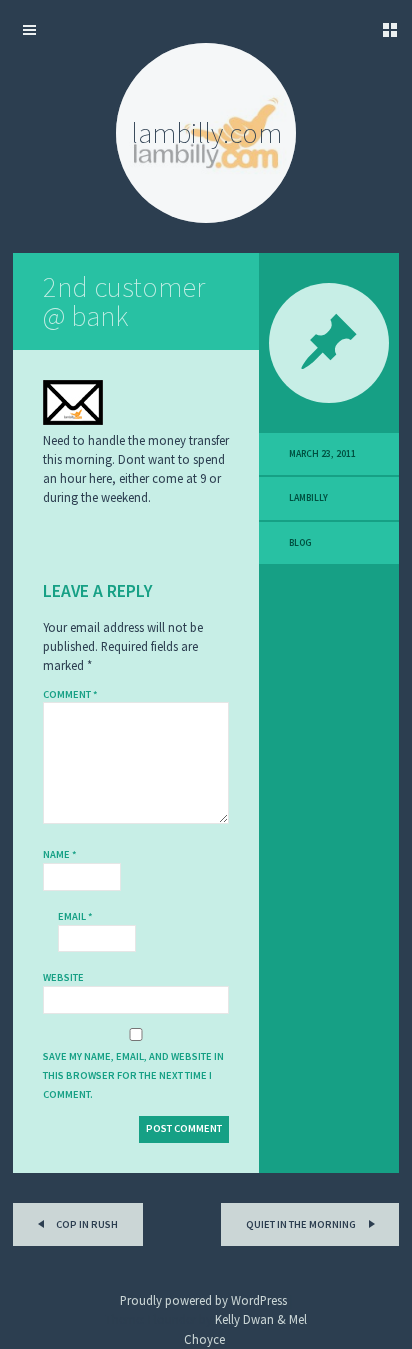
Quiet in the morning (302, 1224)
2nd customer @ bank (124, 301)
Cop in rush (86, 1224)
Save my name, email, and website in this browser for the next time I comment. (133, 1075)
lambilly (308, 498)
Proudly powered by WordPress (203, 1300)
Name (60, 854)
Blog (300, 543)
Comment (70, 694)
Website (63, 977)
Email (75, 916)
